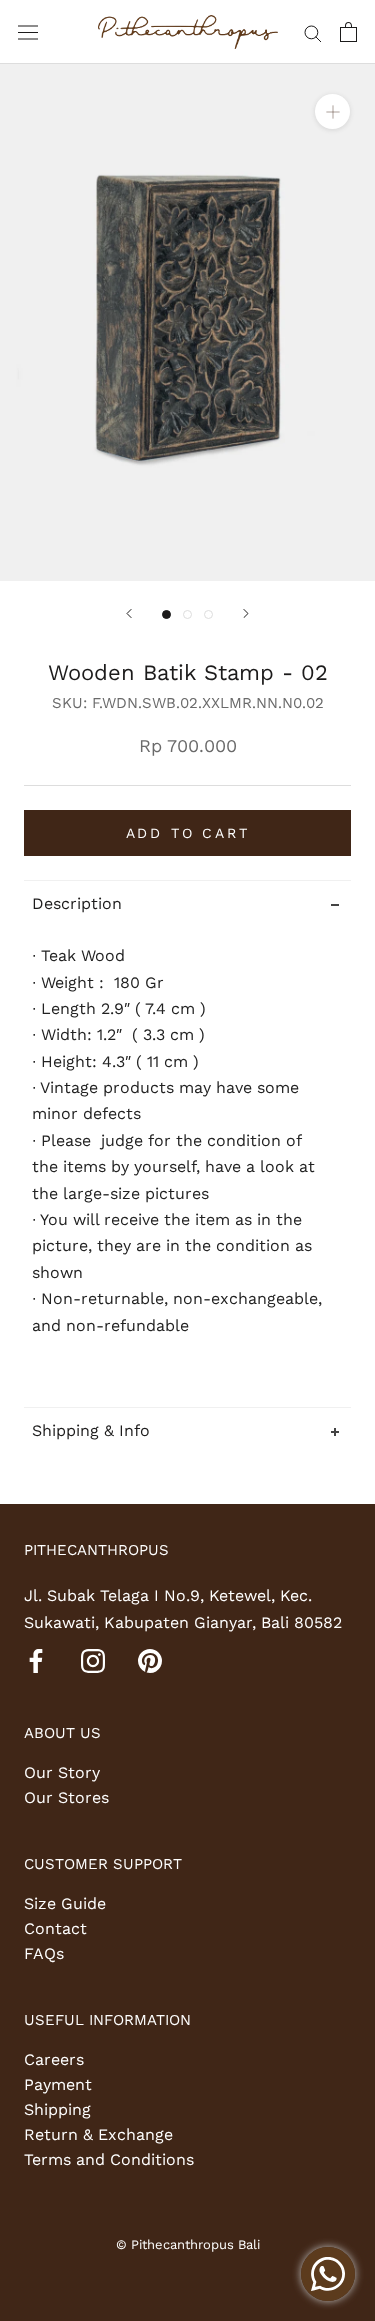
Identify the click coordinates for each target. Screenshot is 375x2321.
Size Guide (65, 1903)
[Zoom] (332, 111)
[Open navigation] (28, 32)
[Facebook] (36, 1660)
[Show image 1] (166, 614)
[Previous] (129, 613)
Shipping (57, 2109)
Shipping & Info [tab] (91, 1430)
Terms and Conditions (109, 2159)
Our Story (62, 1772)
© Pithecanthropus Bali (188, 2244)
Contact (55, 1928)
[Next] (246, 613)
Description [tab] (77, 903)
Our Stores (66, 1797)
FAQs (44, 1953)
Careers (54, 2059)
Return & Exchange (98, 2134)
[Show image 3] (208, 614)
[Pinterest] (150, 1660)
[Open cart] (348, 32)
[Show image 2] (187, 614)
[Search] (313, 32)
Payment (58, 2084)
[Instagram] (93, 1660)
